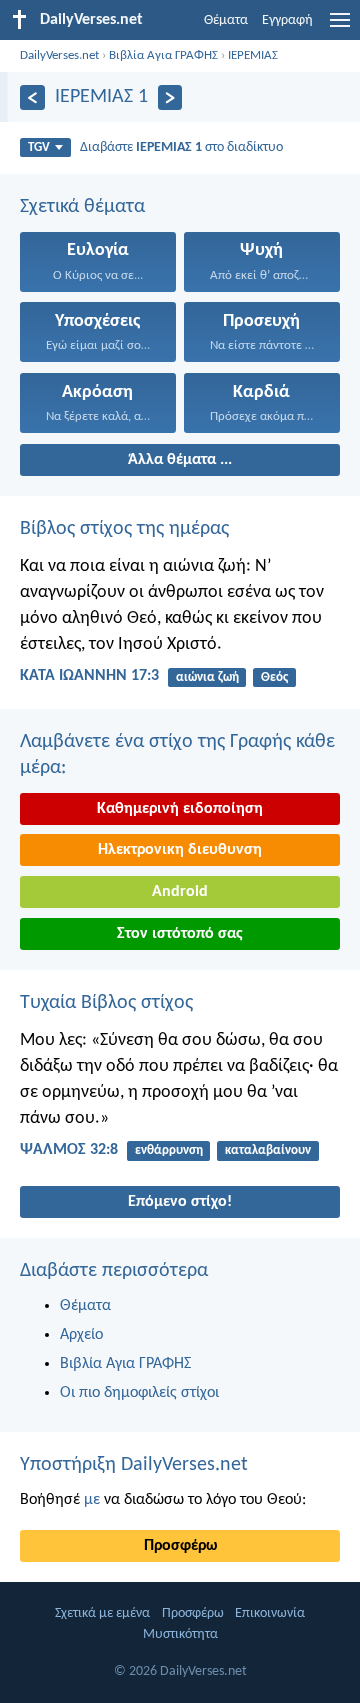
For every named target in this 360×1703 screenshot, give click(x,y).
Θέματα (226, 20)
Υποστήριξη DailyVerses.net (134, 1465)
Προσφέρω (180, 1546)
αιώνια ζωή (207, 677)
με (92, 1500)
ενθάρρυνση (169, 1150)
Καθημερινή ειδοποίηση (180, 809)
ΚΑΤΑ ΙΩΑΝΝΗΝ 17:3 (89, 676)
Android (180, 892)
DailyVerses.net (59, 55)
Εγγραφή (287, 20)
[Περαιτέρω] (170, 97)
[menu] (340, 28)
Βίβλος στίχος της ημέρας (124, 529)
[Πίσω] (32, 97)
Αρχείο (81, 1335)
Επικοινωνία (270, 1613)
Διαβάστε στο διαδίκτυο (181, 147)
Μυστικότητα (180, 1634)
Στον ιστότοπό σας (180, 934)
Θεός (274, 677)
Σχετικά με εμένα (102, 1613)
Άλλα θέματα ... (180, 460)
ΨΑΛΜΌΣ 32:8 (69, 1150)
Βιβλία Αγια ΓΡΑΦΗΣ (163, 55)
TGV (39, 147)
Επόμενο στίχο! (180, 1202)
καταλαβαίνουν (268, 1150)
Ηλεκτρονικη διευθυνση (180, 850)
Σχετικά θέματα (82, 207)
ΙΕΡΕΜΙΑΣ (253, 55)
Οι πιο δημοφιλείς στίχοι (139, 1393)
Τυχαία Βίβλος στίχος (106, 1003)
